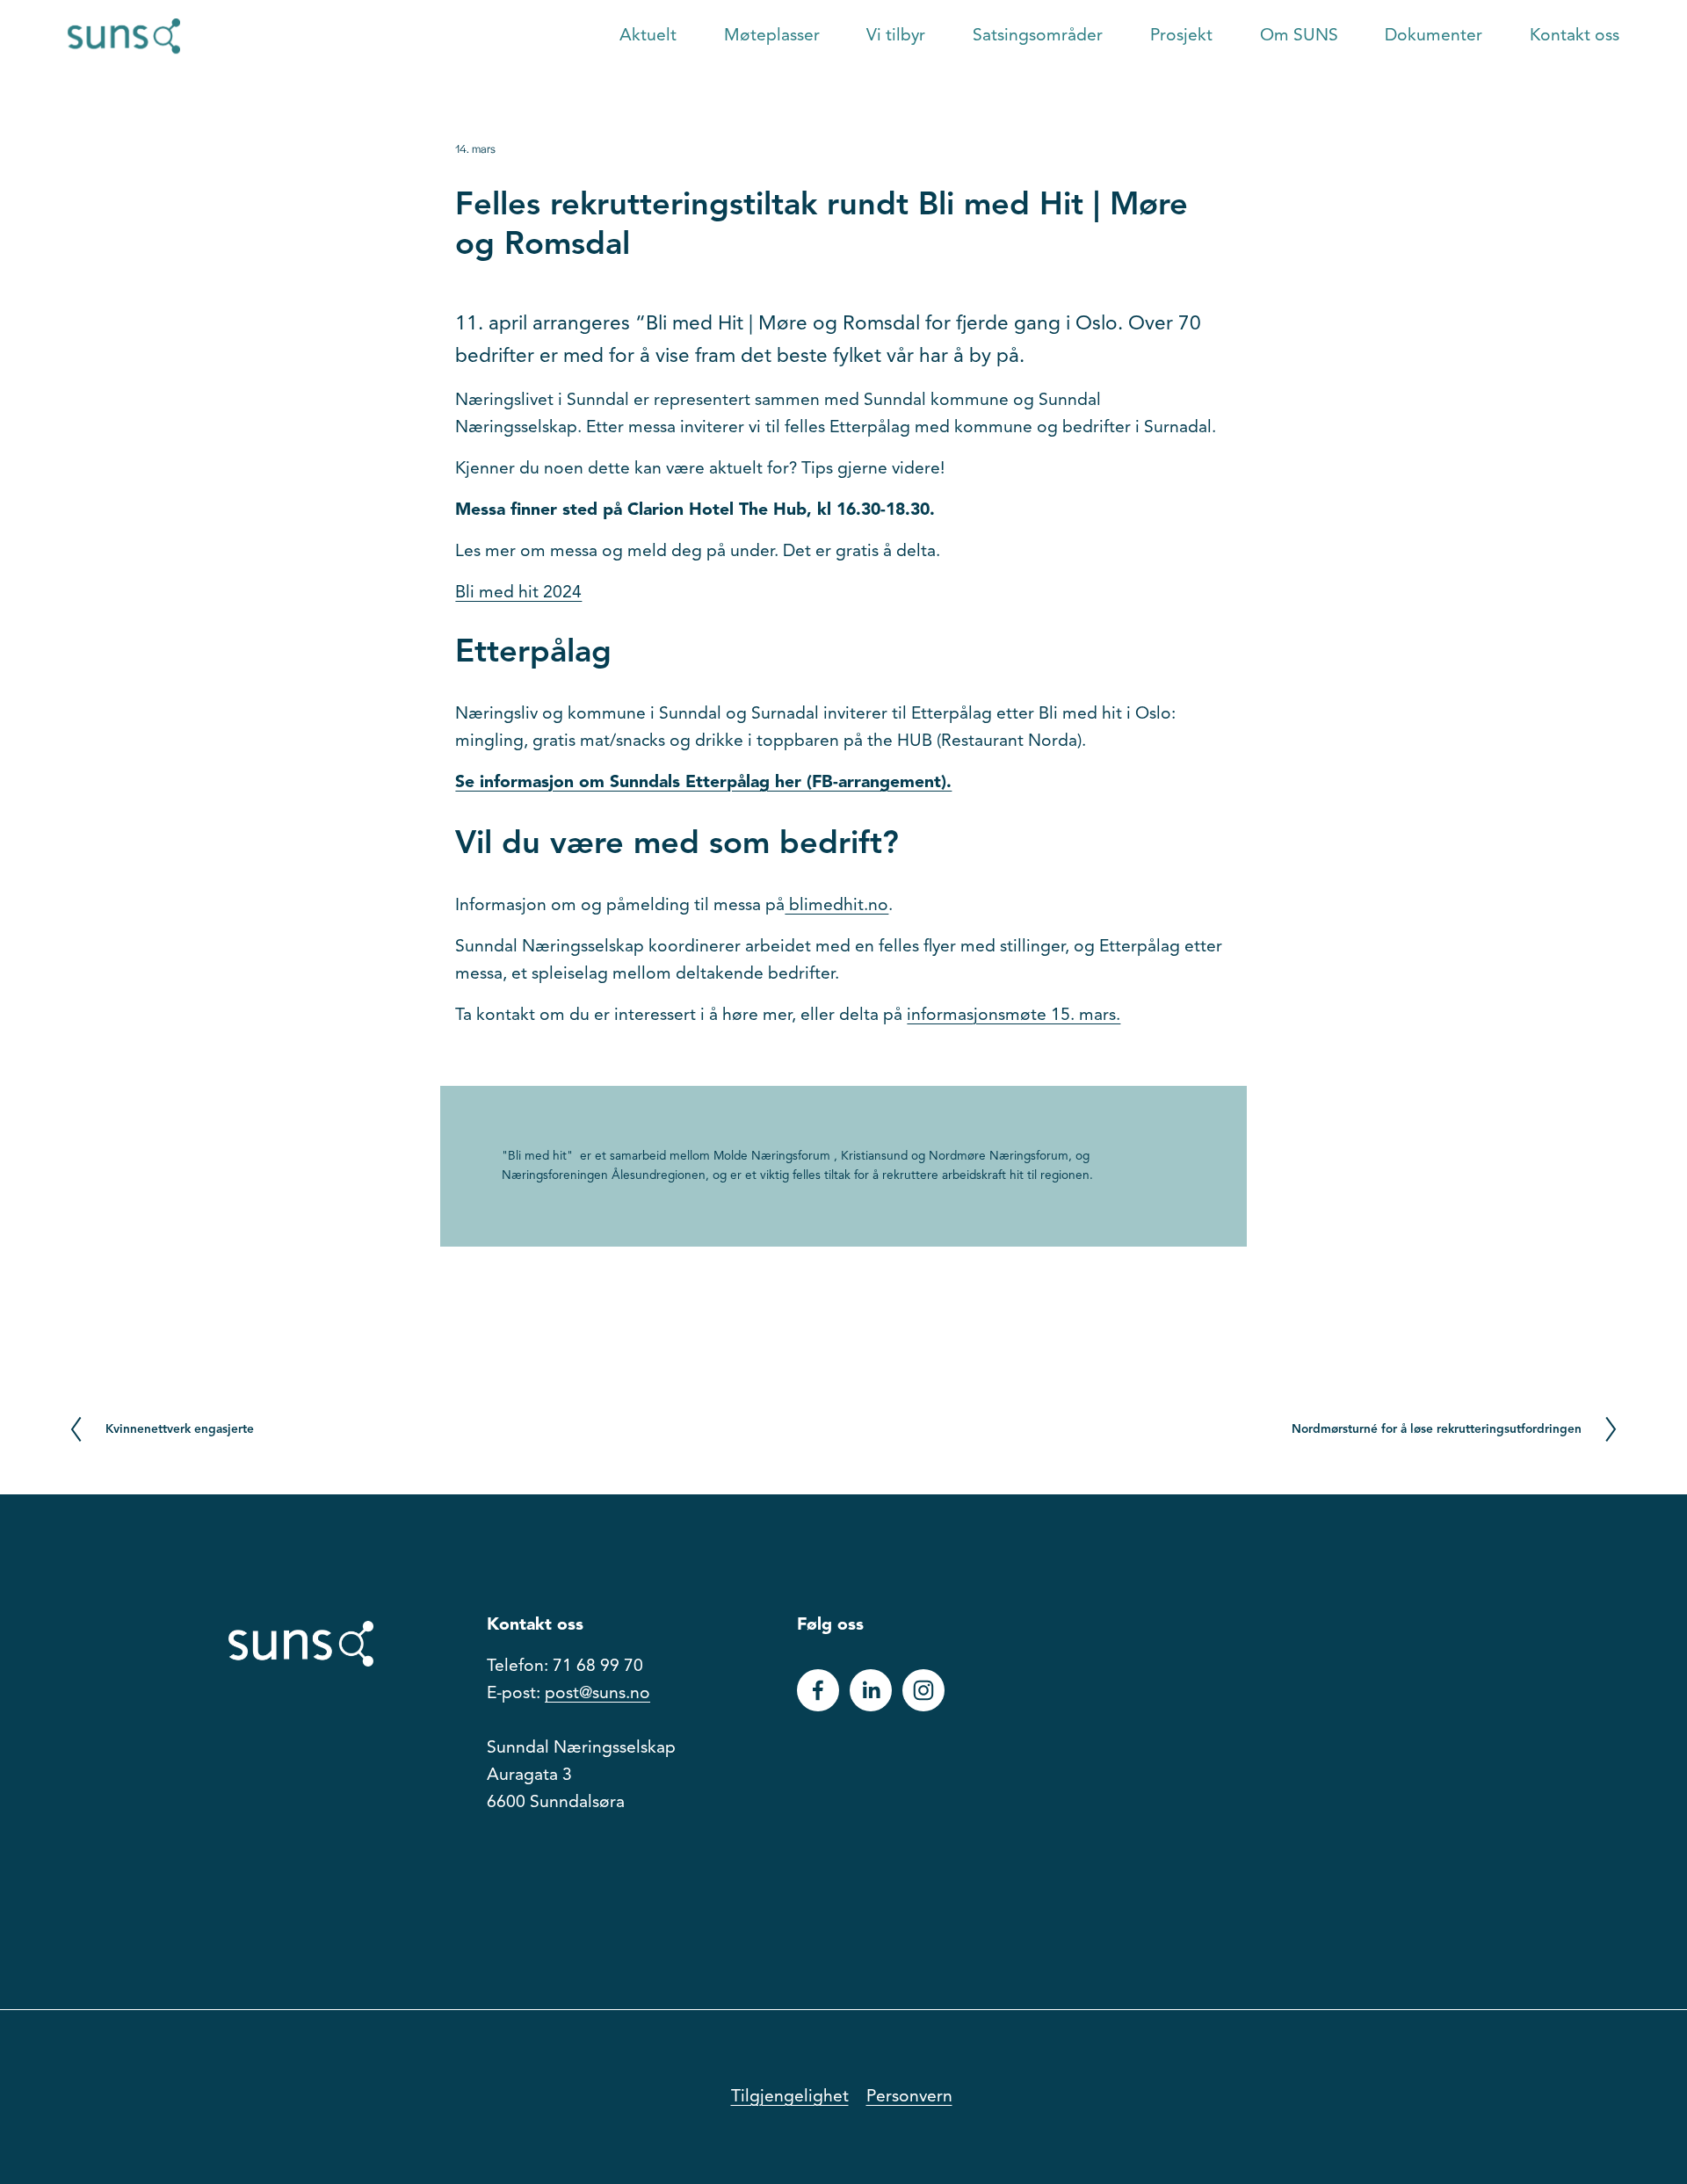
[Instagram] (923, 1690)
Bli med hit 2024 (518, 593)
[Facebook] (818, 1690)
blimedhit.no (836, 906)
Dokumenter (1434, 36)
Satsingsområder (1038, 36)
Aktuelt (648, 36)
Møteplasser (772, 36)
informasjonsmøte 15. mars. (1014, 1016)
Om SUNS (1299, 36)
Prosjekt (1181, 36)
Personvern (909, 2097)
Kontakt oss (1575, 36)
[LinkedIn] (871, 1690)
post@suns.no (597, 1694)
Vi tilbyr (896, 36)
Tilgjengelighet (790, 2097)
